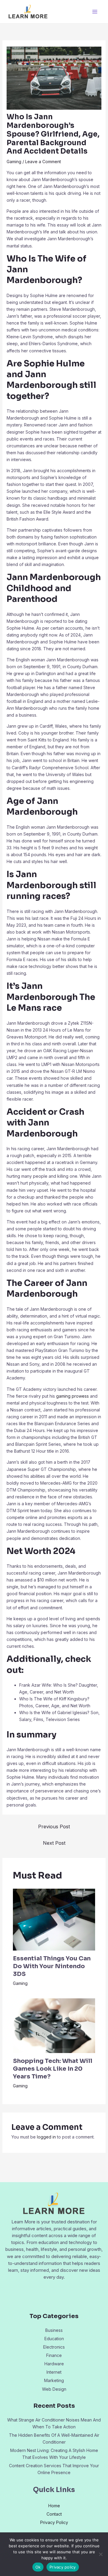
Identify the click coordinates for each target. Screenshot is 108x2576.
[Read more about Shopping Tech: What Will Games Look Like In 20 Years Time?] (54, 2025)
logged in (46, 2137)
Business (54, 2330)
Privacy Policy (54, 2522)
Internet (54, 2372)
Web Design (54, 2389)
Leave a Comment (43, 162)
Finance (54, 2355)
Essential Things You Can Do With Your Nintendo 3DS (52, 1966)
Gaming (14, 162)
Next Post (54, 1843)
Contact (54, 2514)
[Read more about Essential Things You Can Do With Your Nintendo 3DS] (54, 1919)
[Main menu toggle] (95, 12)
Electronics (54, 2347)
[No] (100, 2554)
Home (54, 2506)
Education (54, 2339)
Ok (38, 2567)
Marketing (54, 2380)
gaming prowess (72, 1396)
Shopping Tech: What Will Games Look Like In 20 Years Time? (53, 2069)
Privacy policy (63, 2567)
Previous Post (54, 1827)
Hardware (54, 2364)
